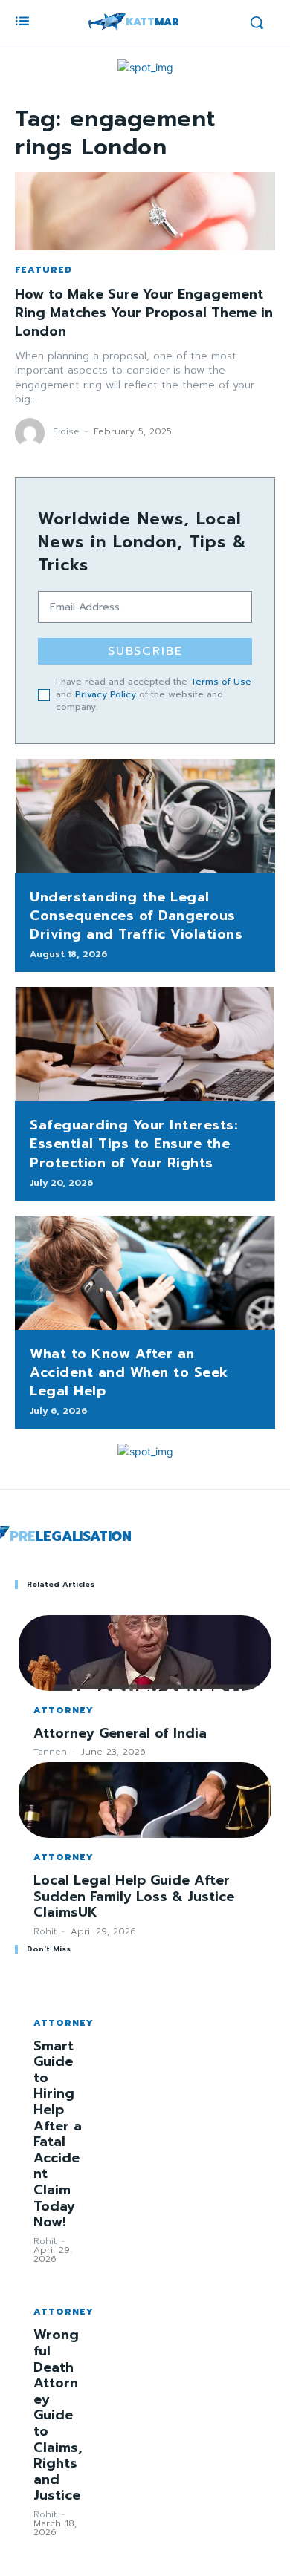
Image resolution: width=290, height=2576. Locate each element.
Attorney (64, 1710)
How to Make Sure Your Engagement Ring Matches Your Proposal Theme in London (144, 313)
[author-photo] (32, 433)
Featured (43, 270)
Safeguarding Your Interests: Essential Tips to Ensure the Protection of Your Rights (133, 1144)
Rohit (45, 1931)
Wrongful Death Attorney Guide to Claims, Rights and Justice (58, 2415)
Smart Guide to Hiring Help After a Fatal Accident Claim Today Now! (58, 2134)
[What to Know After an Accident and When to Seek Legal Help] (145, 1273)
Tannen (50, 1752)
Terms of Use (221, 682)
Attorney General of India (120, 1733)
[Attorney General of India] (145, 1653)
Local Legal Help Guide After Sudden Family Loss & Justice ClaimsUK (134, 1896)
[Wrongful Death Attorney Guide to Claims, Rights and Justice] (58, 2281)
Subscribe (145, 651)
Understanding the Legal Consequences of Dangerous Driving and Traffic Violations (136, 916)
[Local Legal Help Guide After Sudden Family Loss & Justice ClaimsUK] (145, 1800)
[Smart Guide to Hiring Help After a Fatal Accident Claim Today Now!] (58, 1992)
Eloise (66, 431)
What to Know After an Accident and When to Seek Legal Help (129, 1372)
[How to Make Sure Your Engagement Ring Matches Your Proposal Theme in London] (145, 211)
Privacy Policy (106, 694)
